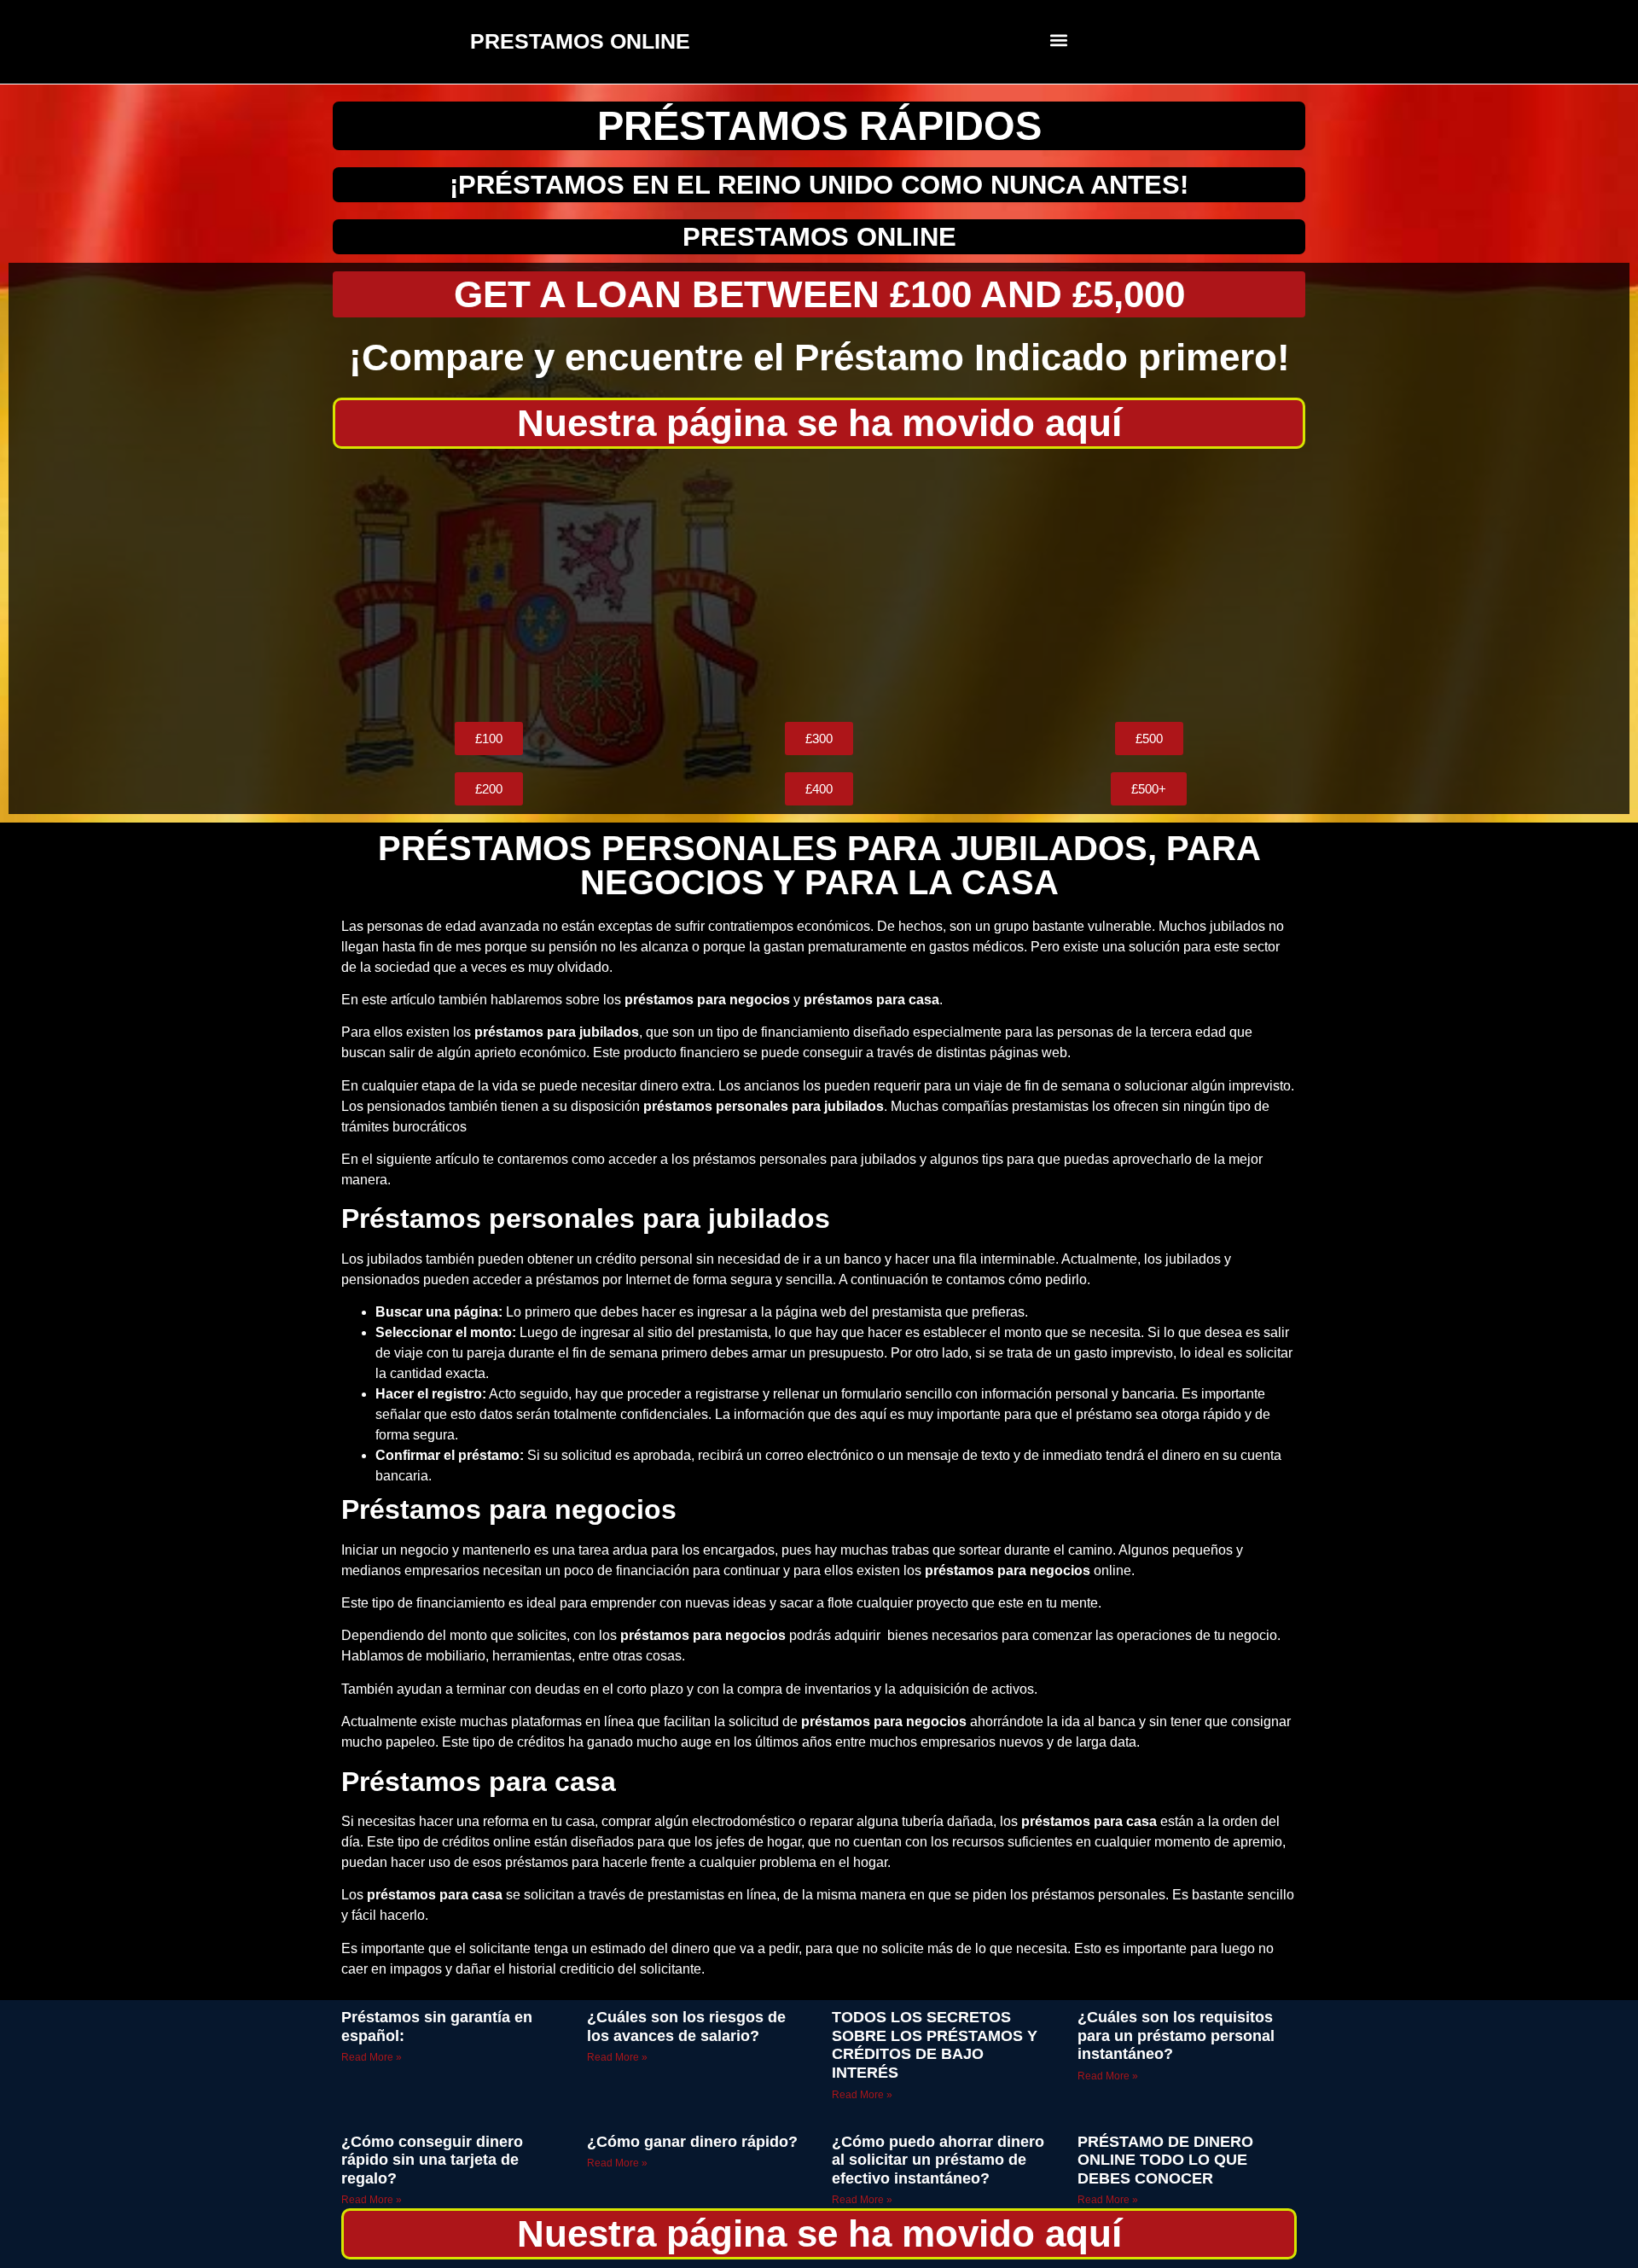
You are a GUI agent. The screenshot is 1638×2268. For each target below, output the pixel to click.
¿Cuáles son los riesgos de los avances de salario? (686, 2027)
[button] (1059, 40)
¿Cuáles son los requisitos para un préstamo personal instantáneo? (1176, 2035)
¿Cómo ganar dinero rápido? (692, 2142)
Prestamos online (819, 237)
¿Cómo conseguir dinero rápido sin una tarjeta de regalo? (432, 2160)
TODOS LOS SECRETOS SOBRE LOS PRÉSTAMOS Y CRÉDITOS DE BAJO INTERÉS (935, 2045)
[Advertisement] (819, 585)
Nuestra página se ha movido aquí (819, 423)
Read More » (372, 2057)
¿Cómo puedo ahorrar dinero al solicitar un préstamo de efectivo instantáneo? (938, 2160)
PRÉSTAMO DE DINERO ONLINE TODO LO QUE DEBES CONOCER (1165, 2160)
